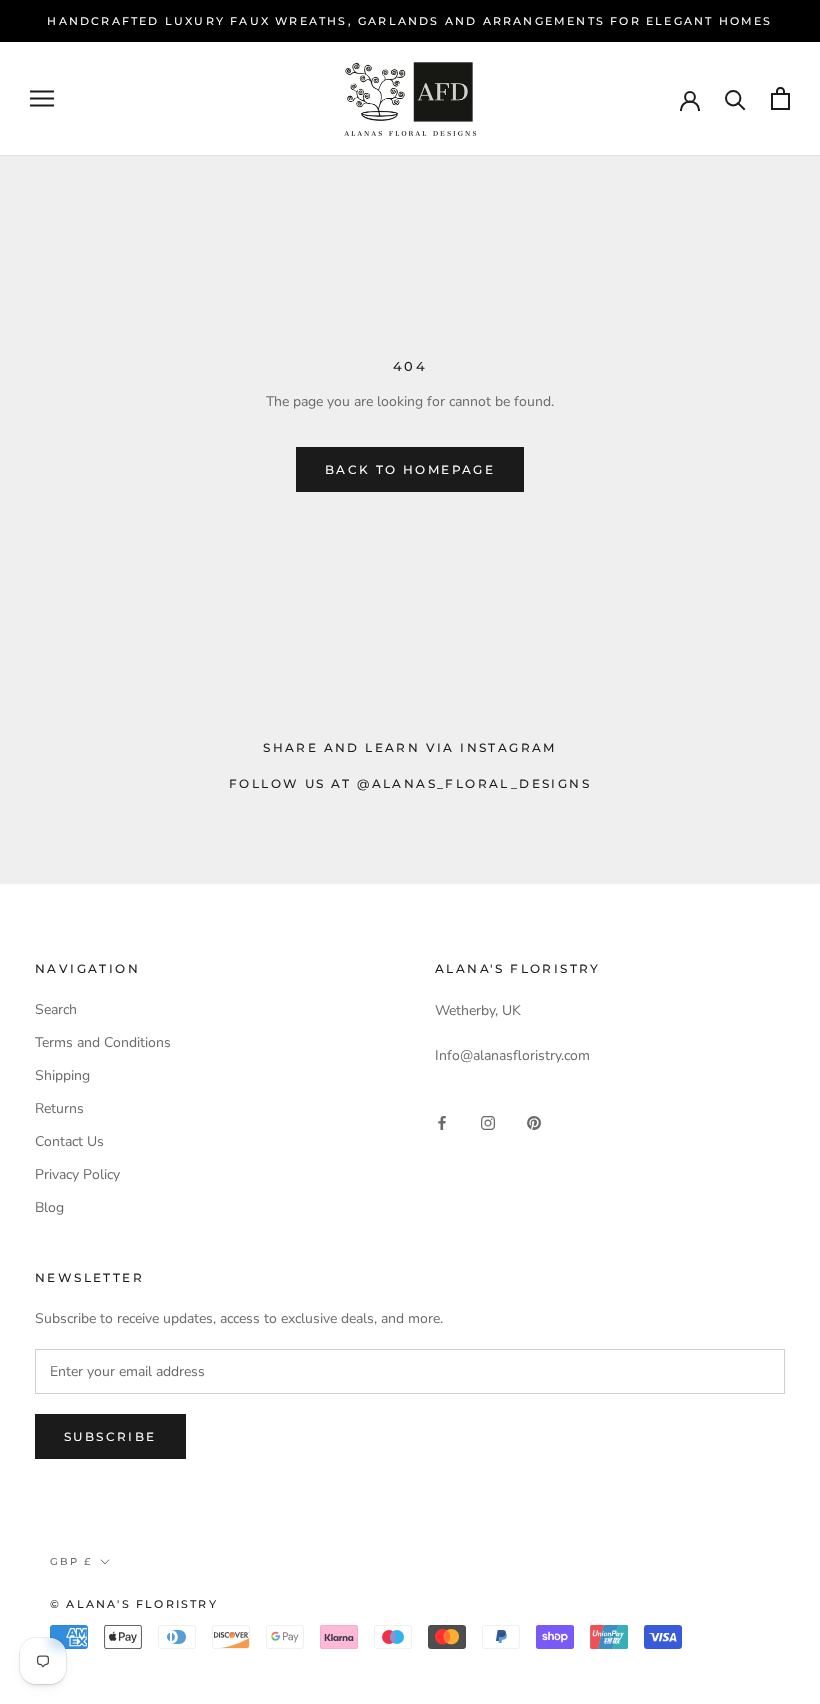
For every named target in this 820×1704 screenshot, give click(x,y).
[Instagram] (488, 1121)
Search (56, 1009)
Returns (59, 1108)
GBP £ (71, 1561)
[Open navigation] (42, 98)
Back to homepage (410, 469)
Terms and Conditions (103, 1042)
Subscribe (110, 1436)
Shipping (62, 1075)
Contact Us (69, 1141)
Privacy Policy (77, 1174)
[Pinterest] (534, 1121)
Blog (49, 1207)
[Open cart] (780, 98)
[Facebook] (442, 1121)
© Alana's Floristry (134, 1604)
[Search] (735, 98)
